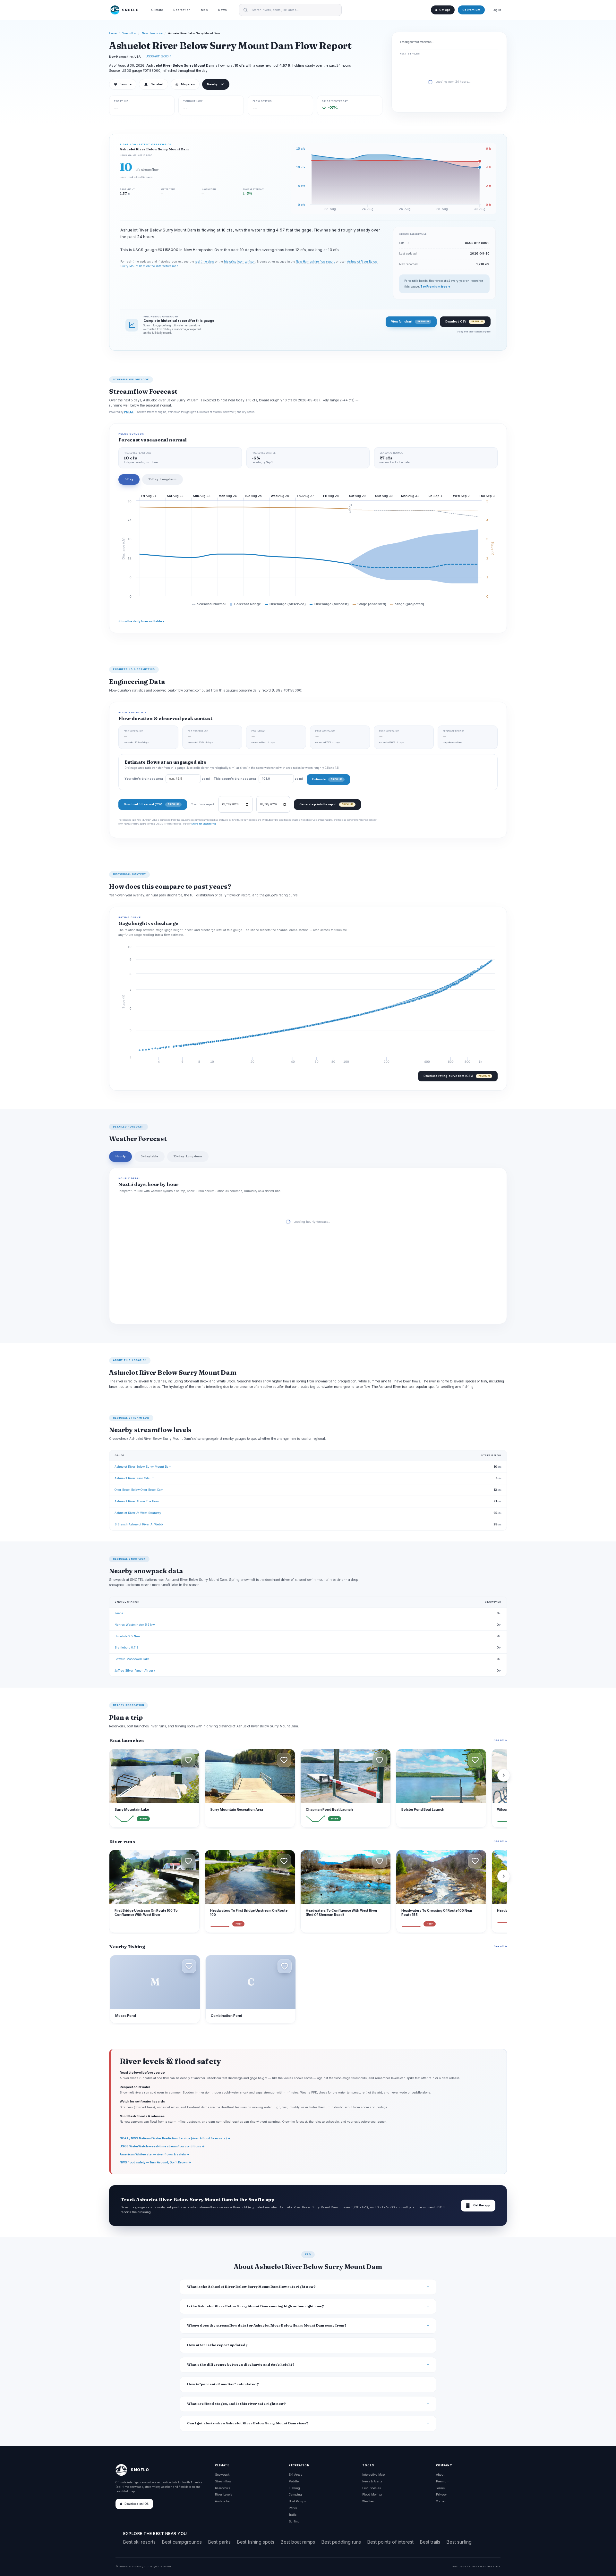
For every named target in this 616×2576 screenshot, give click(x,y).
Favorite (123, 84)
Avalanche (222, 2501)
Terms (440, 2488)
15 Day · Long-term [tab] (163, 479)
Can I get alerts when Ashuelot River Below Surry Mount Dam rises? (248, 2423)
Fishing (294, 2488)
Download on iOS (137, 2504)
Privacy (441, 2494)
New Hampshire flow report (315, 262)
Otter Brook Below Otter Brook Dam (139, 1490)
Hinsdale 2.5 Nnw (127, 1636)
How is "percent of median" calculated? (223, 2384)
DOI (498, 2566)
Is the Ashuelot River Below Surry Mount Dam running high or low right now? (256, 2306)
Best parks (219, 2542)
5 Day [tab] (129, 479)
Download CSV (464, 321)
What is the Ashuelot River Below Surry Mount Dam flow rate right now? (251, 2287)
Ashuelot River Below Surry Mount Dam (143, 1467)
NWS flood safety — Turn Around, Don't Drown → (155, 2162)
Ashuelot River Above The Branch (138, 1501)
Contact (441, 2501)
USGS (462, 2566)
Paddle (294, 2481)
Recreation (182, 10)
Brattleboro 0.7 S (126, 1647)
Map (204, 10)
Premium (443, 2481)
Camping (295, 2494)
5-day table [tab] (150, 1156)
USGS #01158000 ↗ (159, 56)
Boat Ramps (297, 2501)
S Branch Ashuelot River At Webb (139, 1524)
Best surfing (459, 2542)
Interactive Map (373, 2475)
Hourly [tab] (120, 1156)
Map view (185, 84)
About (440, 2475)
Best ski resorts (139, 2542)
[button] (188, 1760)
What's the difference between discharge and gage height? (241, 2365)
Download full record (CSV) (151, 804)
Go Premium (471, 10)
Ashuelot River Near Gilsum (134, 1478)
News (222, 10)
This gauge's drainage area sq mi (258, 779)
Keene (119, 1613)
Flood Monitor (372, 2494)
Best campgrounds (182, 2542)
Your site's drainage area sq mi (167, 779)
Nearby (212, 84)
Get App (445, 10)
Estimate (327, 779)
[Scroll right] (504, 1775)
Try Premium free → (435, 287)
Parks (293, 2508)
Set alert (157, 84)
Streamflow (129, 33)
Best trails (430, 2542)
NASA (490, 2566)
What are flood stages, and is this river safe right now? (236, 2404)
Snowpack (222, 2475)
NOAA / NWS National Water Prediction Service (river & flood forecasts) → (175, 2138)
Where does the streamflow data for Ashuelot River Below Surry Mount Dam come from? (267, 2325)
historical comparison (240, 262)
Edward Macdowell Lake (132, 1659)
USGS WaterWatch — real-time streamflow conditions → (162, 2146)
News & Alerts (372, 2481)
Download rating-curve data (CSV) (457, 1076)
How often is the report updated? (217, 2345)
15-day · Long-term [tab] (188, 1156)
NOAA (472, 2566)
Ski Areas (295, 2475)
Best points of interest (390, 2542)
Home (113, 33)
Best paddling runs (341, 2542)
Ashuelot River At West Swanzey (138, 1513)
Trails (293, 2515)
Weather (368, 2501)
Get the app (478, 2206)
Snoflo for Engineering (203, 824)
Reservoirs (222, 2488)
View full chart (410, 321)
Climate (157, 10)
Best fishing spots (256, 2542)
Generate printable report (326, 804)
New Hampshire (152, 33)
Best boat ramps (298, 2542)
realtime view (204, 262)
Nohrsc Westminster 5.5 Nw (135, 1625)
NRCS (481, 2566)
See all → (500, 1740)
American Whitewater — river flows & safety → (154, 2154)
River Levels (224, 2494)
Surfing (294, 2521)
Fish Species (372, 2488)
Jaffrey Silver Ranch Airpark (135, 1670)
